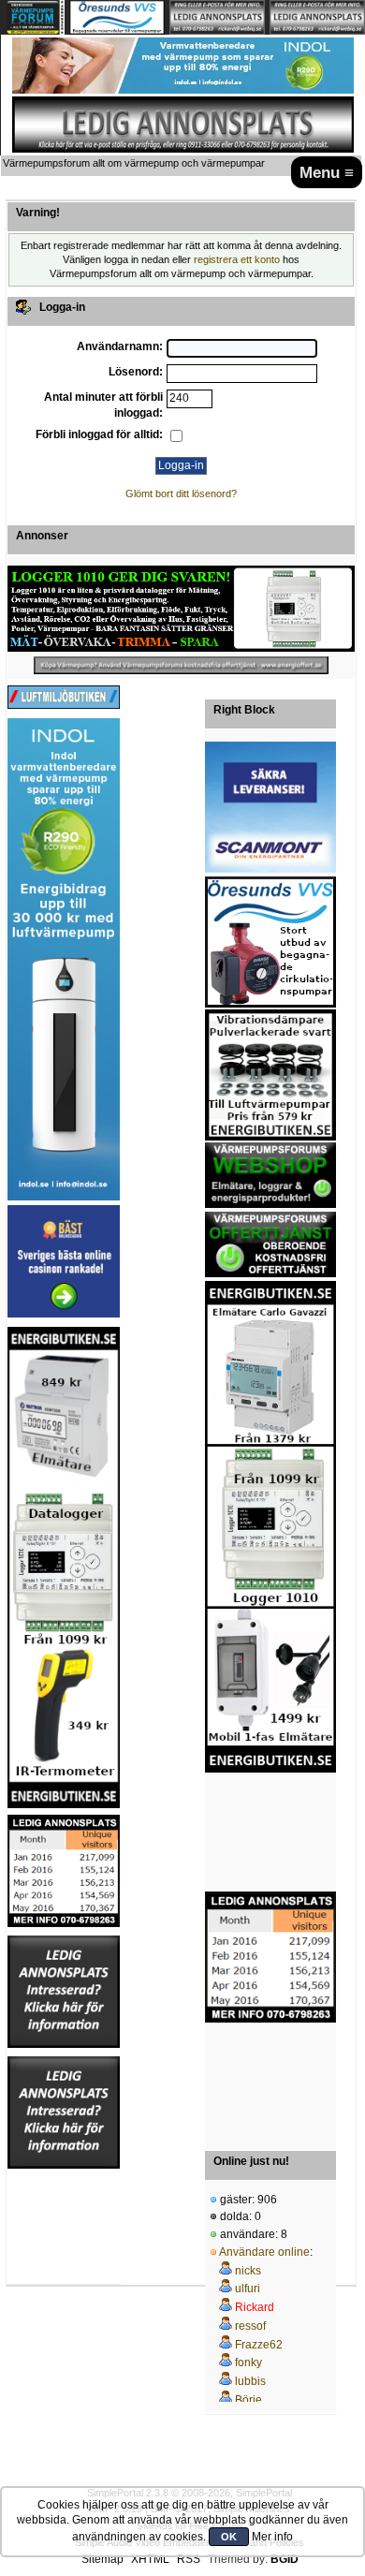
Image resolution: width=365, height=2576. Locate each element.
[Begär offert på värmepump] (181, 665)
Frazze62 (259, 2345)
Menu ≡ (327, 172)
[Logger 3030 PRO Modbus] (181, 609)
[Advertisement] (270, 1833)
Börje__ (255, 2400)
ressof (250, 2326)
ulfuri (248, 2289)
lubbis (250, 2381)
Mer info (272, 2537)
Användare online (264, 2252)
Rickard (255, 2307)
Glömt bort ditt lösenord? (181, 493)
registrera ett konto (237, 259)
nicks (248, 2271)
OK (229, 2537)
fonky (248, 2363)
